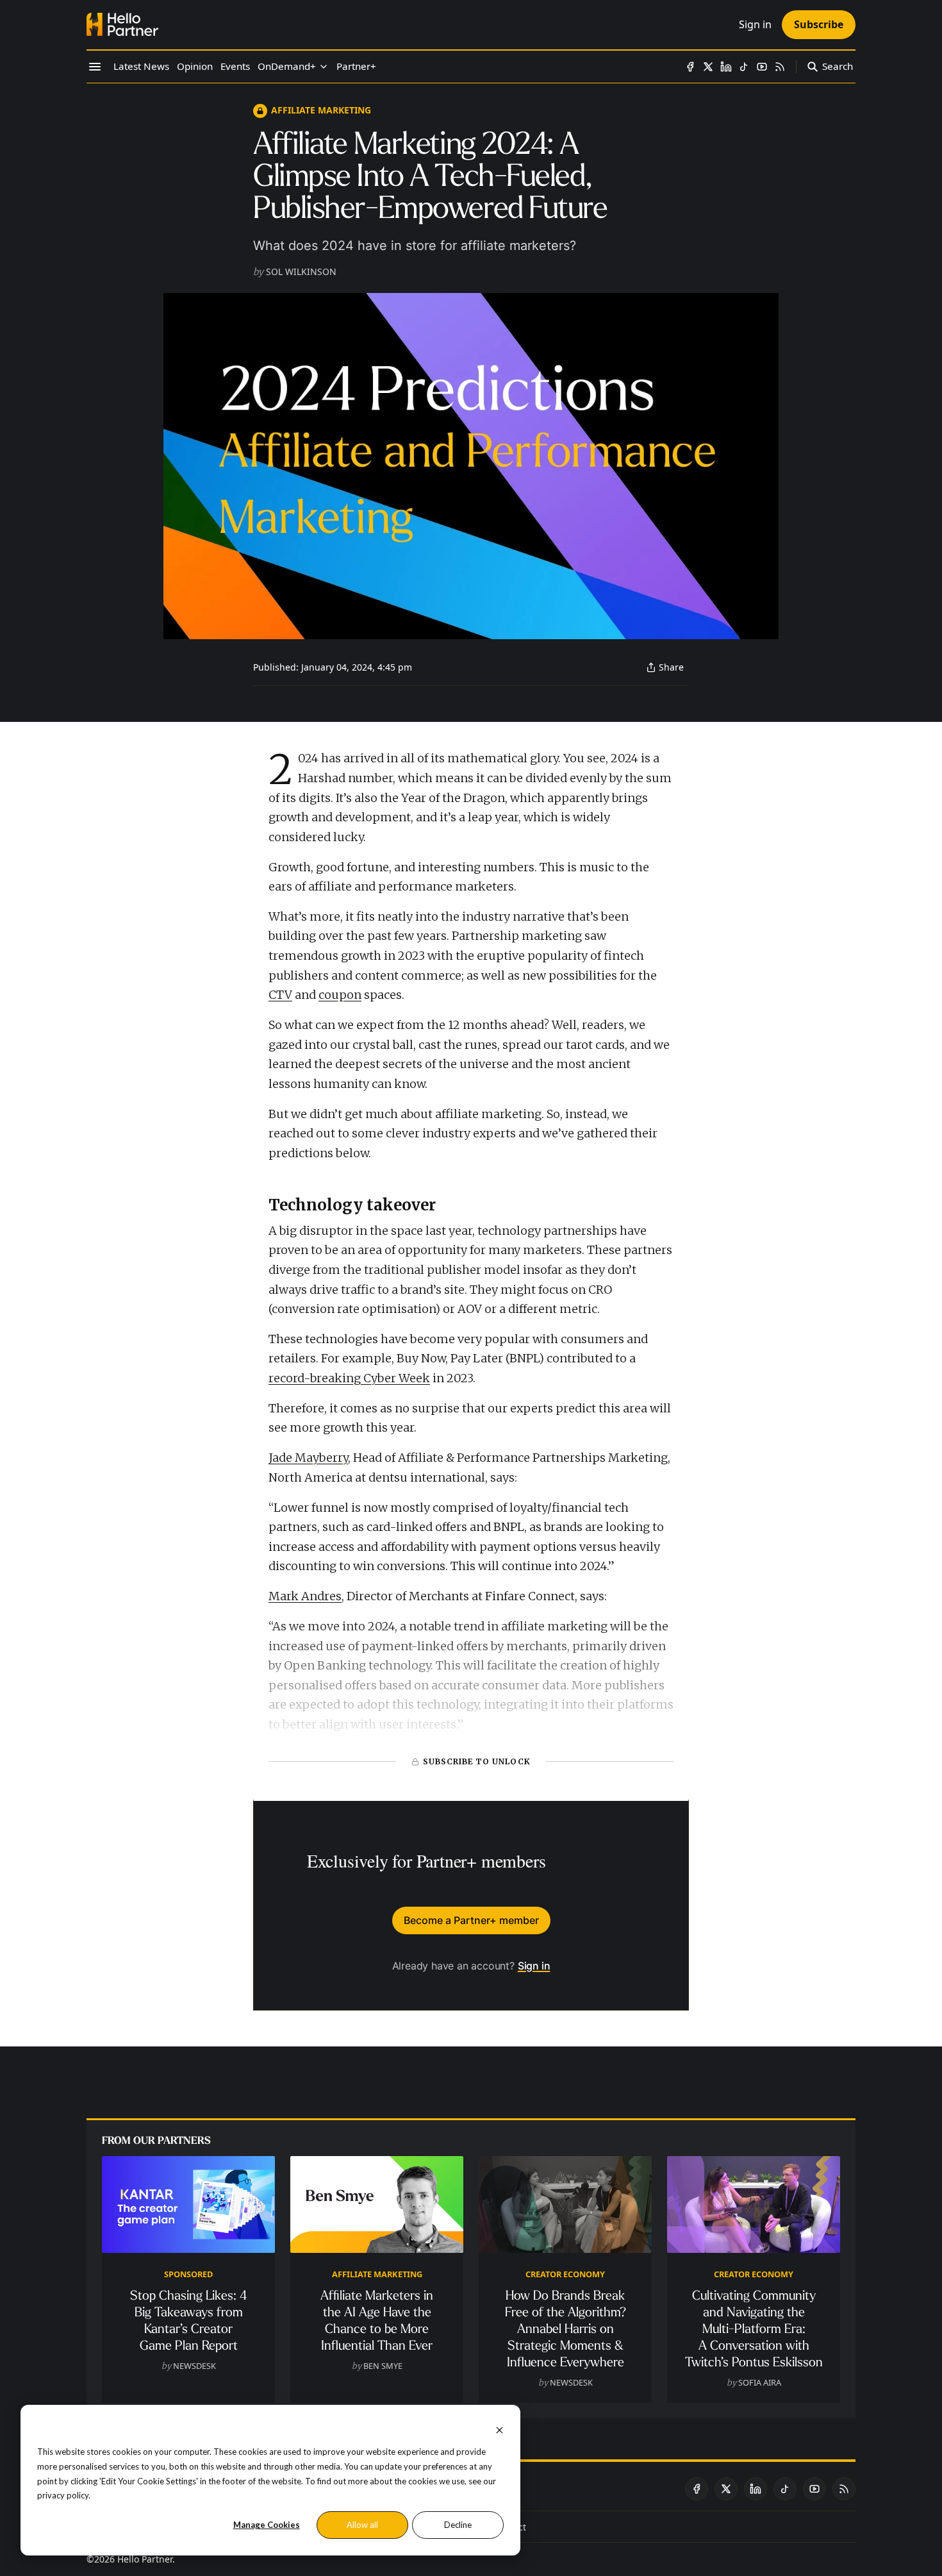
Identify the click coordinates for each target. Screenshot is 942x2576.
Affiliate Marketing (321, 110)
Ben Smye (383, 2366)
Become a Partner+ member (471, 1920)
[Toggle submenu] (324, 67)
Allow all (362, 2525)
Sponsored (188, 2274)
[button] (287, 67)
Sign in (534, 1966)
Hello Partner (145, 2559)
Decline (458, 2525)
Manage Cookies (267, 2525)
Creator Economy (565, 2274)
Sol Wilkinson (301, 272)
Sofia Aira (760, 2382)
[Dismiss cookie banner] (500, 2429)
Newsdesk (194, 2366)
